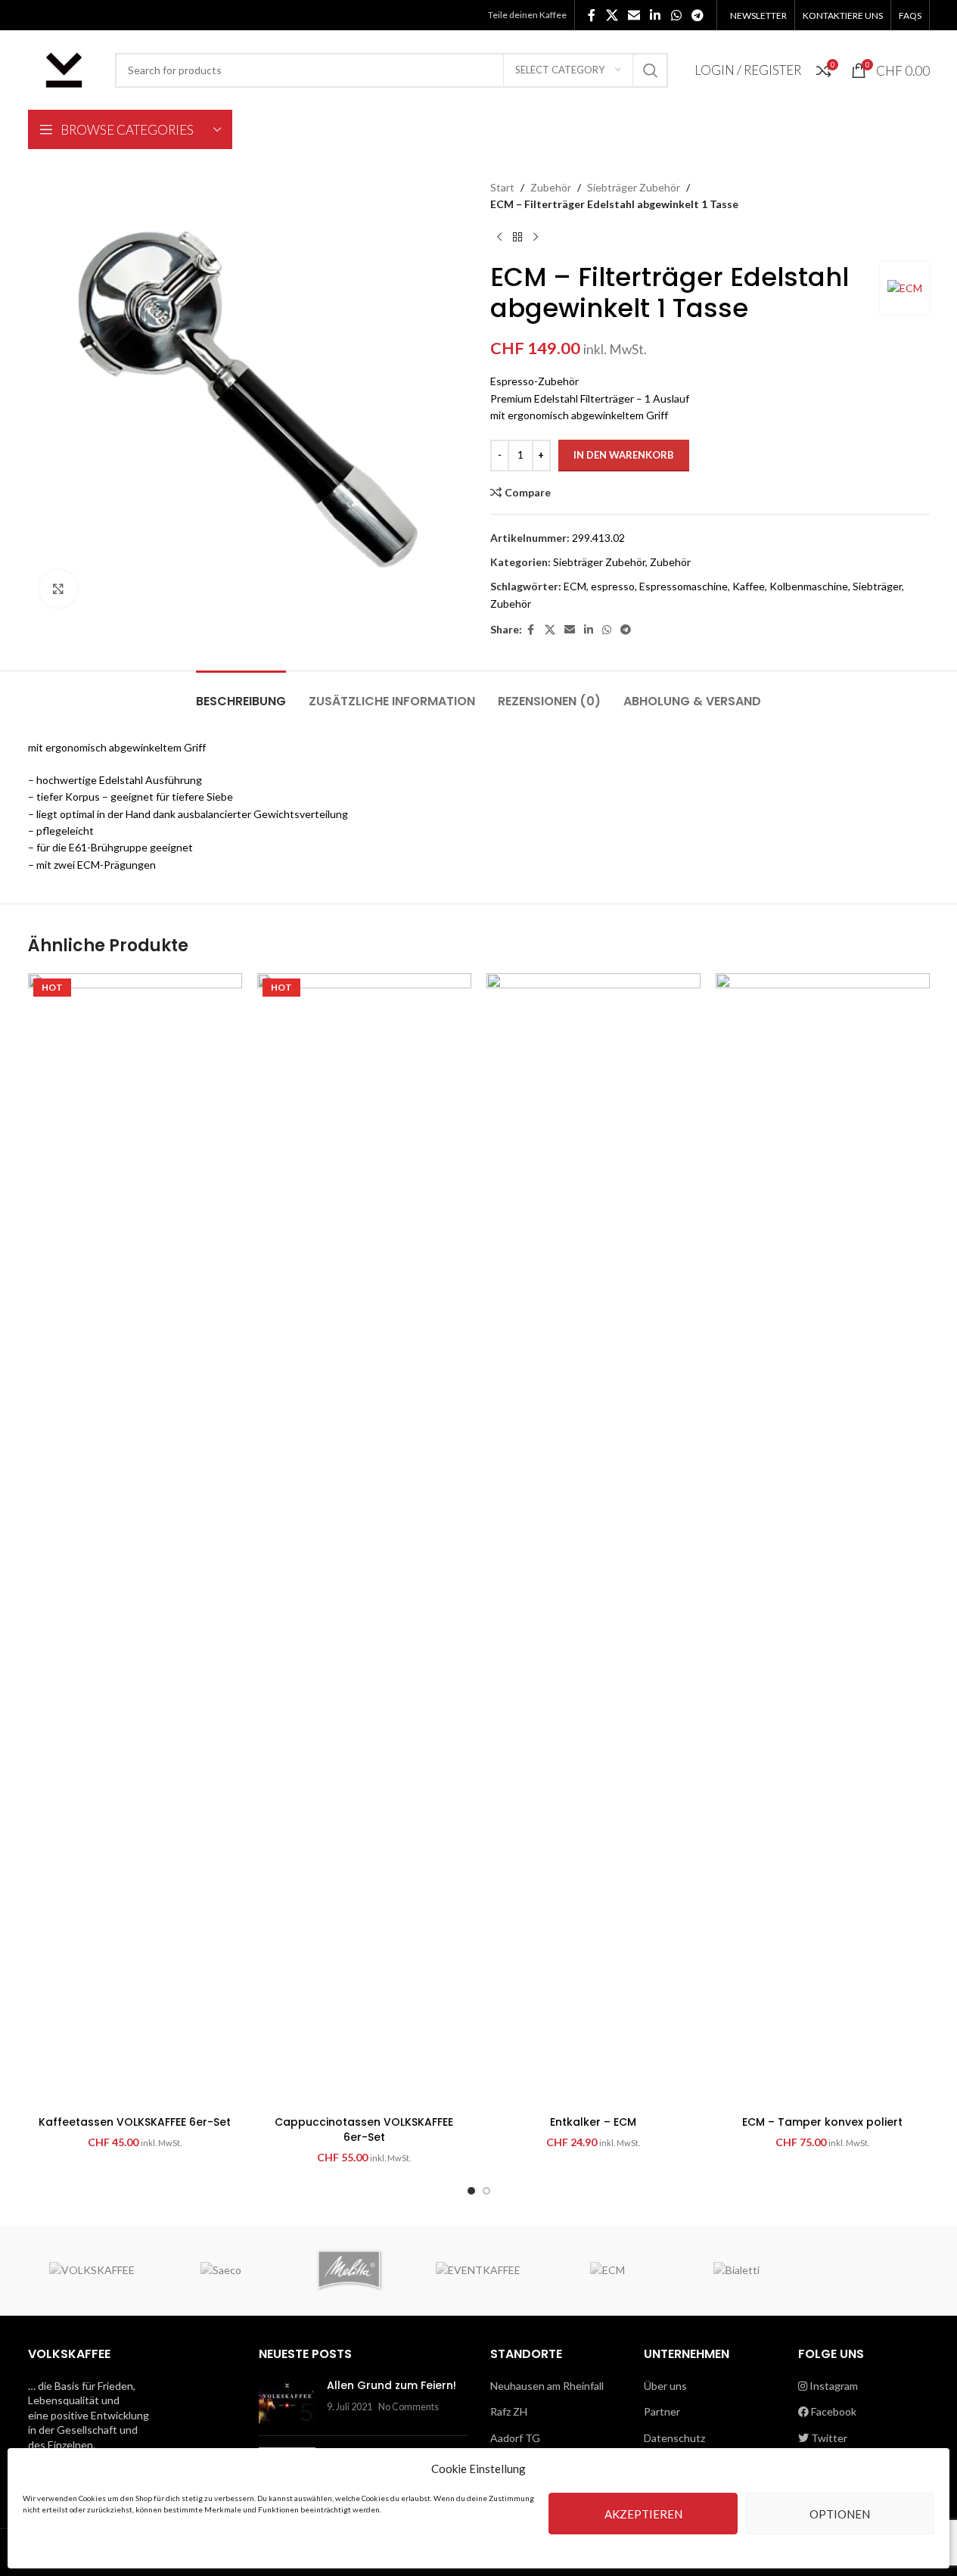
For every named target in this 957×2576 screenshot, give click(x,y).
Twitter (828, 2438)
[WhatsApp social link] (676, 15)
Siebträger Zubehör (634, 187)
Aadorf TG (515, 2438)
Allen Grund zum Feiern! (391, 2385)
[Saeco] (221, 2270)
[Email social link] (634, 15)
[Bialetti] (736, 2270)
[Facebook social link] (592, 15)
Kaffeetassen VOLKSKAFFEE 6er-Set (135, 2122)
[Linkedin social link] (656, 15)
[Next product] (536, 238)
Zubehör (551, 187)
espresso (613, 586)
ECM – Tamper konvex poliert (822, 2122)
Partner (662, 2411)
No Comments (409, 2407)
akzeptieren (643, 2514)
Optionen (840, 2514)
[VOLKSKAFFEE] (92, 2270)
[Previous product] (499, 238)
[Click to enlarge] (58, 589)
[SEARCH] (651, 70)
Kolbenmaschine (809, 586)
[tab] (241, 694)
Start (502, 187)
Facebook (833, 2411)
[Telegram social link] (697, 15)
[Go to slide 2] (486, 2191)
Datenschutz (674, 2438)
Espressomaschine (684, 586)
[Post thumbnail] (287, 2401)
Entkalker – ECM (593, 2122)
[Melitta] (350, 2270)
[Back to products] (517, 238)
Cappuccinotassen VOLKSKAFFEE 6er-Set (364, 2130)
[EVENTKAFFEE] (478, 2270)
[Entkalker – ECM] (593, 1541)
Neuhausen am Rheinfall (547, 2386)
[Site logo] (64, 68)
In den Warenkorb (624, 455)
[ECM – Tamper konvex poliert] (823, 1541)
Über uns (665, 2386)
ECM (575, 586)
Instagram (833, 2386)
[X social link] (612, 15)
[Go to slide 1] (471, 2191)
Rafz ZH (509, 2411)
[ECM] (607, 2270)
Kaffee (749, 586)
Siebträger (877, 586)
